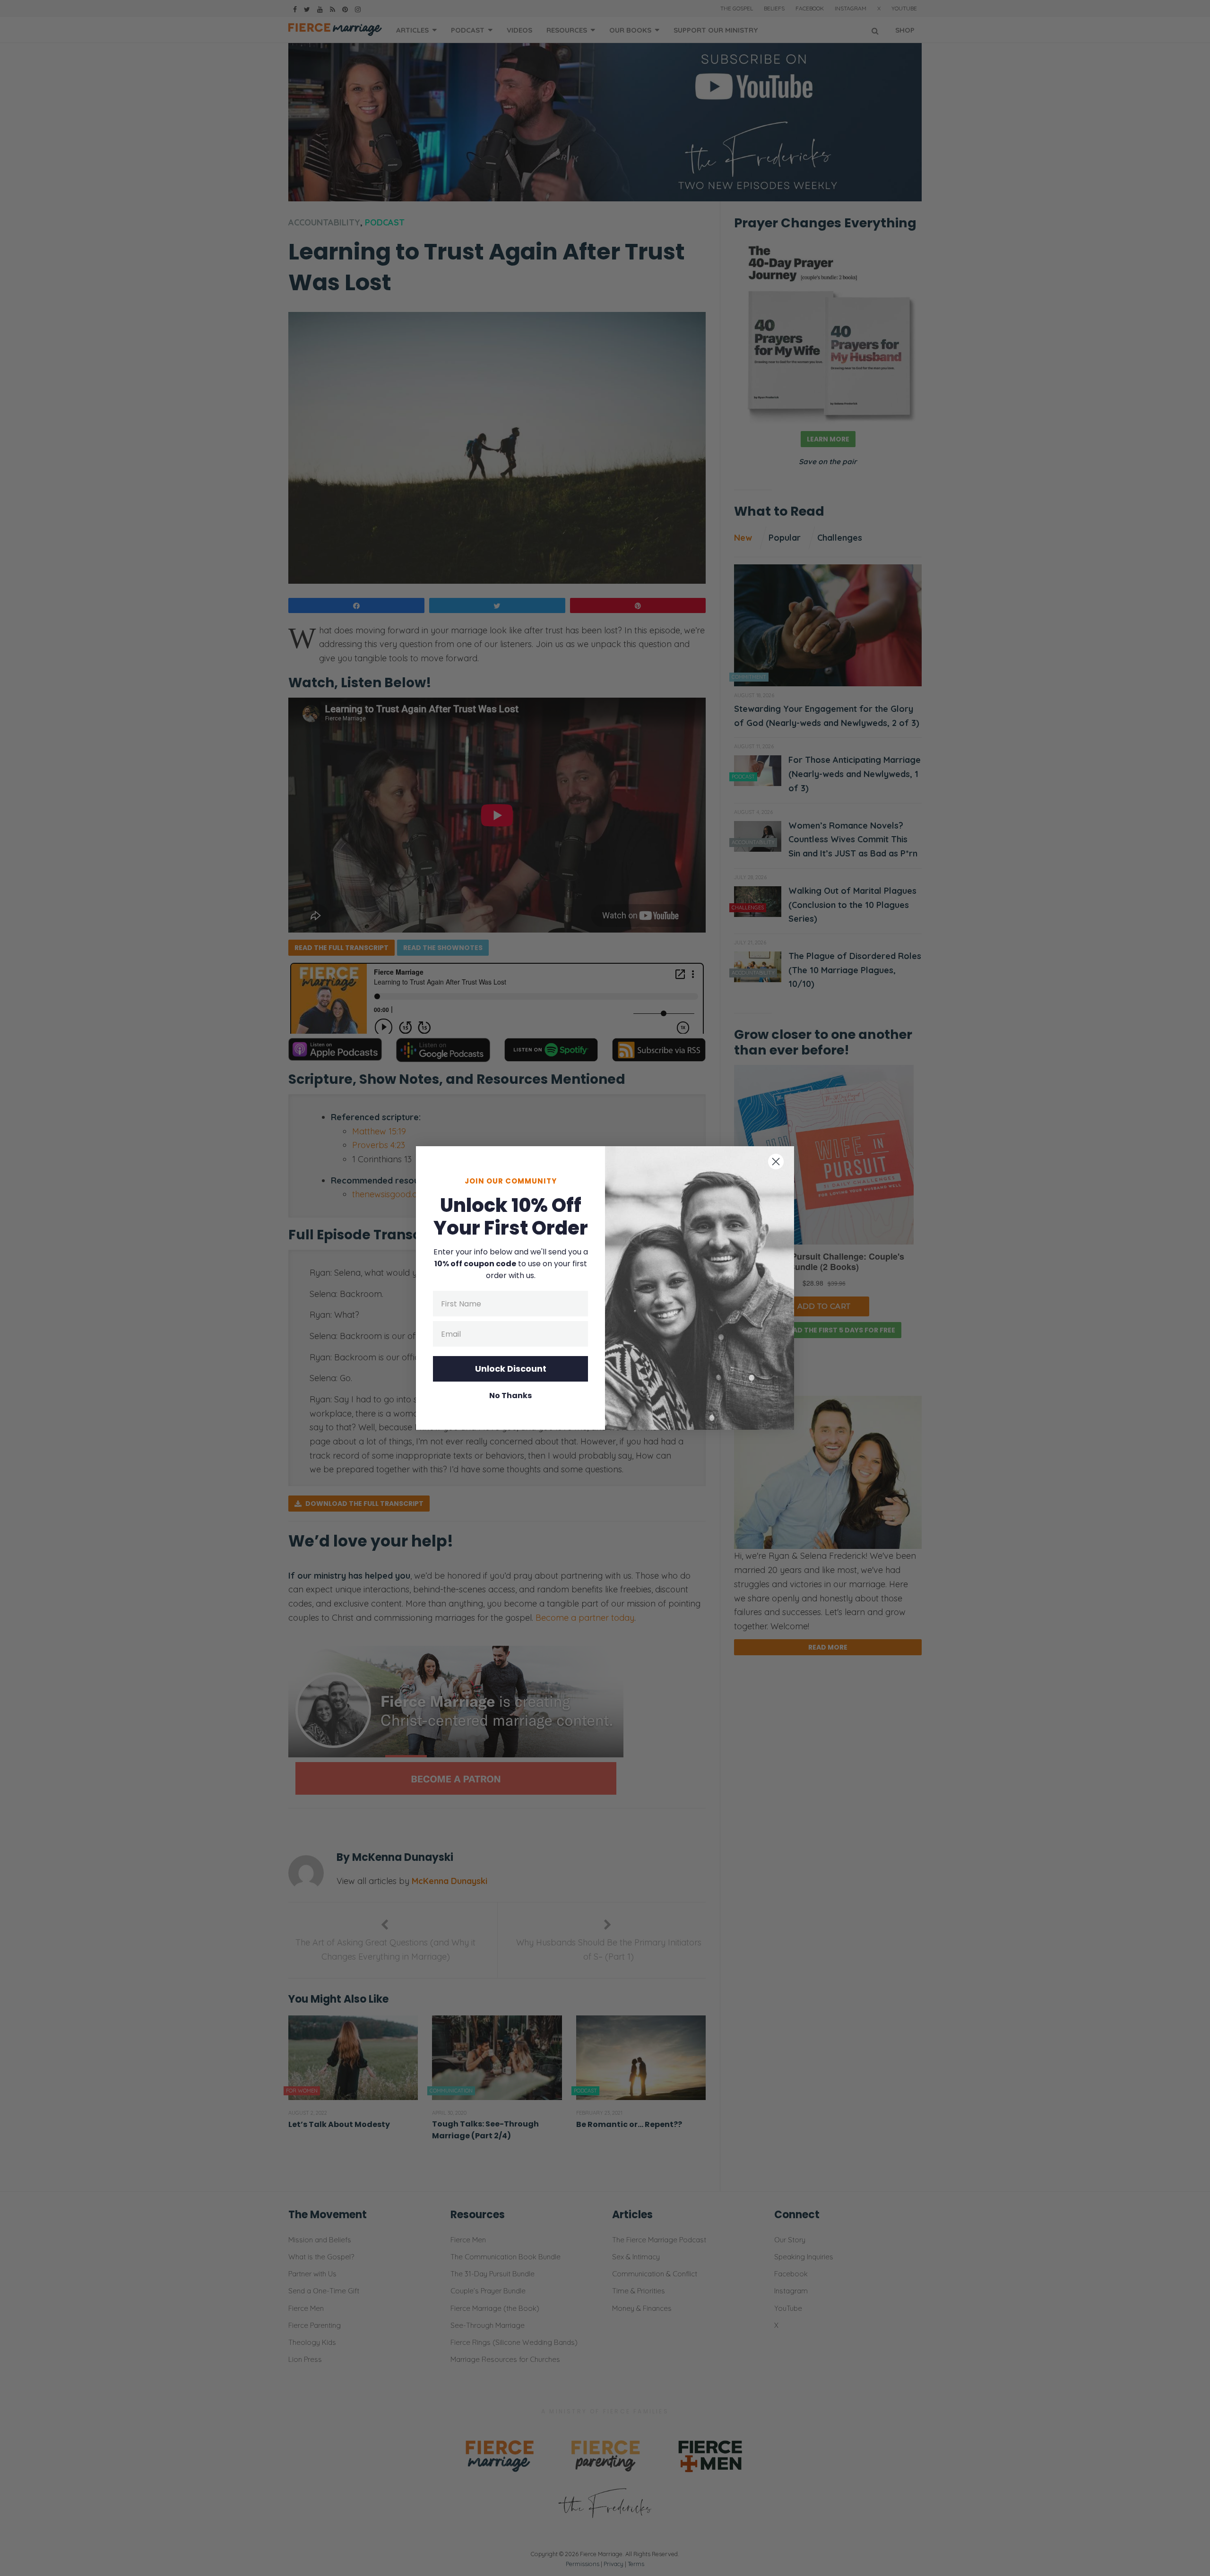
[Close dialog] (776, 1162)
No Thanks (510, 1396)
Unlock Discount (511, 1369)
